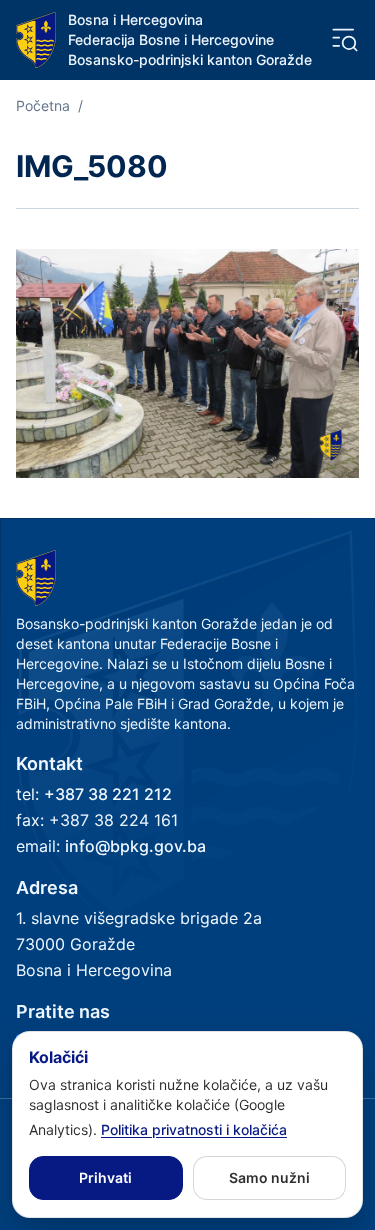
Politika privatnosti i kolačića (194, 1129)
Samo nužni (269, 1177)
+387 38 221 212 (108, 794)
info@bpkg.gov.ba (135, 846)
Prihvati (105, 1177)
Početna (43, 105)
